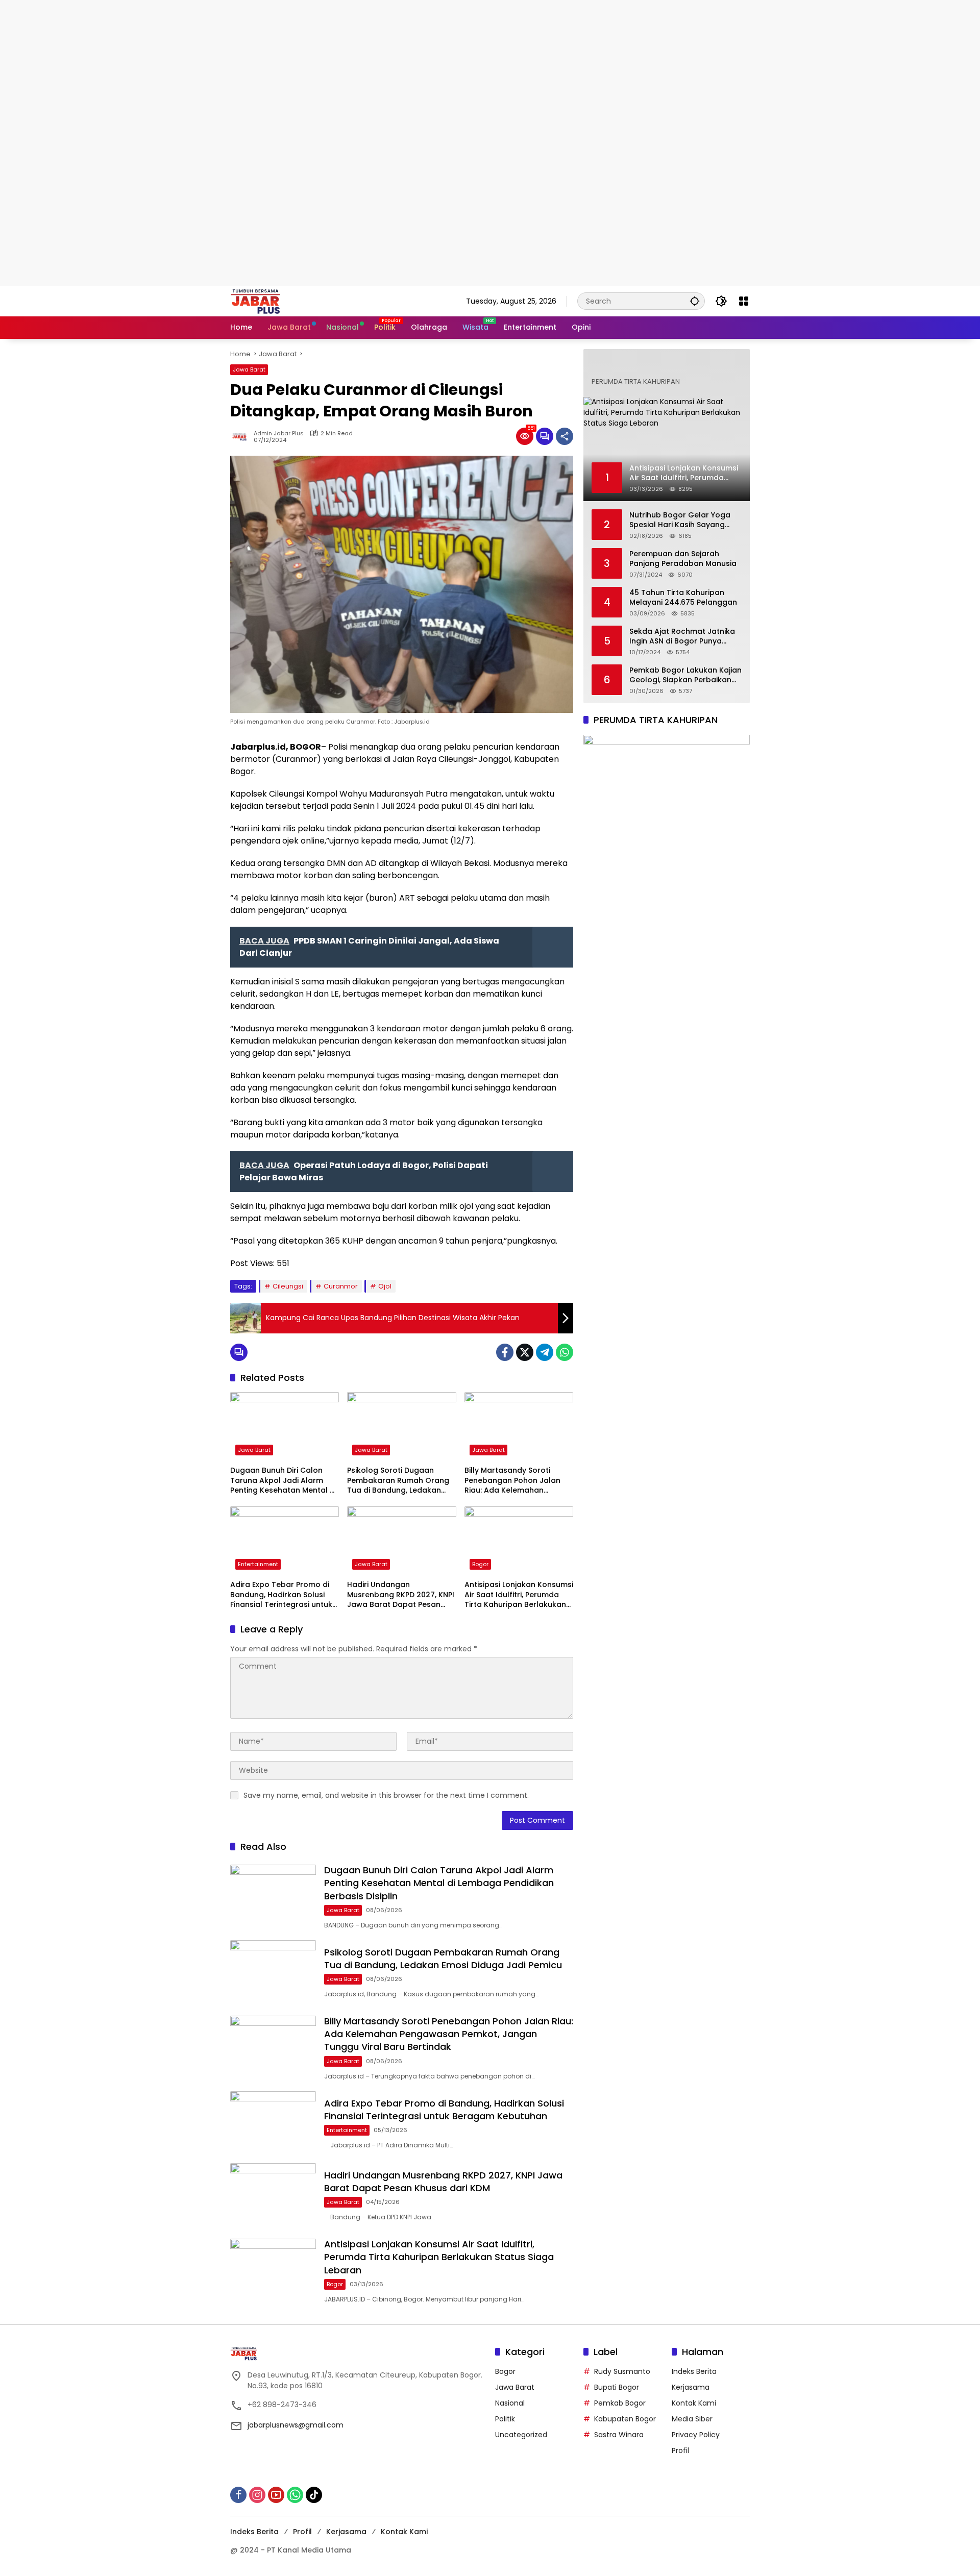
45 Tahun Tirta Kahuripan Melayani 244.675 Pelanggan (683, 598)
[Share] (565, 436)
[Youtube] (276, 2495)
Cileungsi (288, 1286)
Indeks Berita (694, 2371)
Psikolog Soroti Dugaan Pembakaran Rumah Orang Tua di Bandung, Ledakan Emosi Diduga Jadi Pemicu (398, 1481)
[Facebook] (505, 1352)
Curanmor (341, 1286)
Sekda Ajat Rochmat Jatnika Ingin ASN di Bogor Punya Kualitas (682, 637)
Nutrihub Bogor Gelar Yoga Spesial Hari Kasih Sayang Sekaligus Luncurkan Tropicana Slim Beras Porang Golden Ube (683, 520)
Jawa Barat (249, 369)
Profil (680, 2450)
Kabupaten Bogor (625, 2419)
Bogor (480, 1564)
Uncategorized (521, 2435)
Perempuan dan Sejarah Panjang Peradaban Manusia (683, 559)
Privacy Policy (696, 2435)
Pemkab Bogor (620, 2403)
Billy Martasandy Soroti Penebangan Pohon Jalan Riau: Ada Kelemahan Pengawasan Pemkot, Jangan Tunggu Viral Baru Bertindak (513, 1481)
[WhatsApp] (565, 1352)
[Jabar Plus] (268, 301)
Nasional (510, 2403)
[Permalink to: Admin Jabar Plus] (242, 436)
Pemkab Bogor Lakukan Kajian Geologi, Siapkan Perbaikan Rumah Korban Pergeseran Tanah (685, 675)
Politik (505, 2419)
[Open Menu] (744, 301)
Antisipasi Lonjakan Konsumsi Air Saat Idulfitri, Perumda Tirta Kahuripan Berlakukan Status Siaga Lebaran (519, 1595)
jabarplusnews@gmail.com (296, 2425)
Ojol (385, 1286)
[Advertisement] (306, 71)
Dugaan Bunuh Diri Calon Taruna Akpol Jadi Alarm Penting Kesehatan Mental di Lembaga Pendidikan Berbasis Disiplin (283, 1481)
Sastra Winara (619, 2435)
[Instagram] (257, 2495)
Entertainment (258, 1564)
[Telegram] (545, 1352)
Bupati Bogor (617, 2387)
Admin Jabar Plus (279, 434)
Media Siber (692, 2419)
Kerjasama (691, 2387)
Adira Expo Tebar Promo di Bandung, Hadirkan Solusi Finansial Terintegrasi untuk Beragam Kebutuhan (281, 1595)
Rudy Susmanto (622, 2371)
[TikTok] (314, 2495)
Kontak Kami (694, 2403)
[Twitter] (525, 1352)
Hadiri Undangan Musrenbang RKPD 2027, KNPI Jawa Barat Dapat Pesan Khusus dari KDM (401, 1595)
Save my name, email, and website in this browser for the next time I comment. (386, 1795)
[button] (695, 301)
